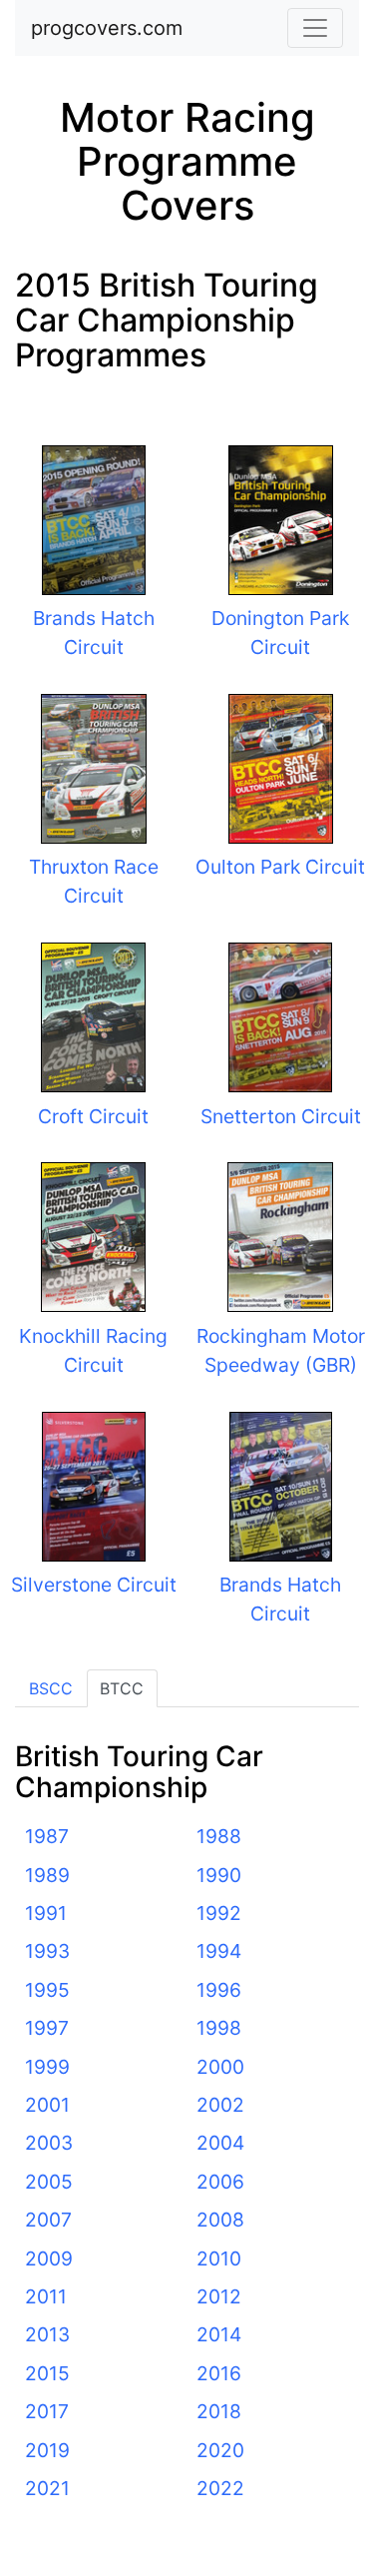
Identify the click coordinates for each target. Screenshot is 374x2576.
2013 (47, 2334)
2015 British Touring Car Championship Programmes (167, 320)
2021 (47, 2488)
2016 (219, 2373)
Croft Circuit (93, 1116)
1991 (46, 1913)
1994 (219, 1951)
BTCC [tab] (122, 1688)
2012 (219, 2296)
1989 (47, 1875)
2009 (49, 2258)
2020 (220, 2450)
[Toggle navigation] (315, 28)
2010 (219, 2258)
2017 (47, 2411)
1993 (47, 1951)
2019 (47, 2450)
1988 (219, 1836)
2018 (219, 2411)
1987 (47, 1836)
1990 (219, 1875)
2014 (219, 2334)
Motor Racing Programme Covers (187, 161)
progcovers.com (107, 28)
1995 (47, 1990)
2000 (220, 2067)
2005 (49, 2182)
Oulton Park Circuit (280, 867)
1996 (219, 1990)
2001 (47, 2105)
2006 (220, 2182)
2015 (47, 2373)
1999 (47, 2067)
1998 (219, 2028)
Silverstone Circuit (94, 1585)
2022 (220, 2488)
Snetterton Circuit (281, 1116)
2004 (220, 2143)
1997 (47, 2028)
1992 (219, 1913)
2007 (48, 2220)
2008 (220, 2220)
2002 (220, 2105)
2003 (49, 2143)
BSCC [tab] (51, 1688)
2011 (46, 2296)
